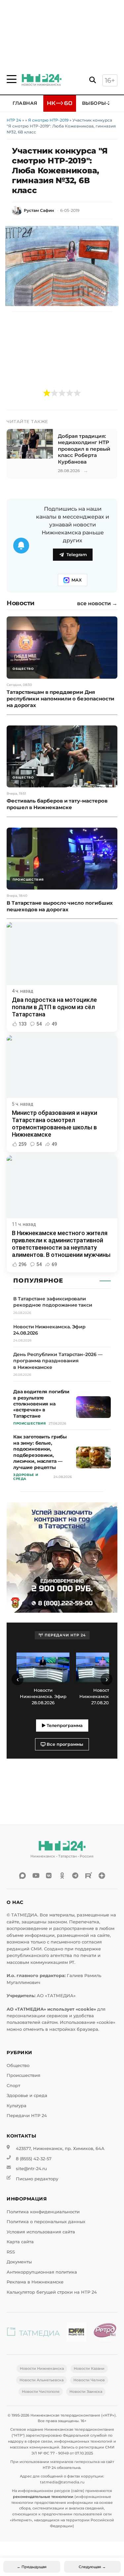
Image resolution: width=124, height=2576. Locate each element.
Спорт (13, 2086)
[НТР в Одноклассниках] (62, 1876)
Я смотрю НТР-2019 (48, 120)
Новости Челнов (89, 2380)
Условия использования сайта (41, 2232)
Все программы (64, 1744)
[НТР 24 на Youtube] (36, 1876)
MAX (77, 580)
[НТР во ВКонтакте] (49, 1876)
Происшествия (23, 2075)
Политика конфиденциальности (43, 2212)
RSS (11, 2252)
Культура (17, 2106)
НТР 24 (14, 120)
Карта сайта (20, 2242)
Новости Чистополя (41, 2392)
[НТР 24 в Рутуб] (89, 1876)
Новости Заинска (86, 2392)
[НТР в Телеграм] (75, 1876)
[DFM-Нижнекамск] (76, 2333)
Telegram (77, 555)
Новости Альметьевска (41, 2380)
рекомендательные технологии (43, 2497)
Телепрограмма (64, 1726)
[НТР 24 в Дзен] (102, 1876)
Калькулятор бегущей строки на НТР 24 (52, 2292)
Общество (18, 2066)
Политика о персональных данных (46, 2222)
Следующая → (92, 2567)
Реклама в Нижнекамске (35, 2282)
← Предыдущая (32, 2567)
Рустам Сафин (39, 210)
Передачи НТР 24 (27, 2116)
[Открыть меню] (12, 79)
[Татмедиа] (33, 2333)
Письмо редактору (37, 2179)
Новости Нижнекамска (42, 2368)
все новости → (97, 604)
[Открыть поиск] (93, 80)
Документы (19, 2262)
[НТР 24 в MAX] (22, 1876)
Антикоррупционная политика (42, 2272)
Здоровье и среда (27, 2095)
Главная (25, 103)
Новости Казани (89, 2368)
